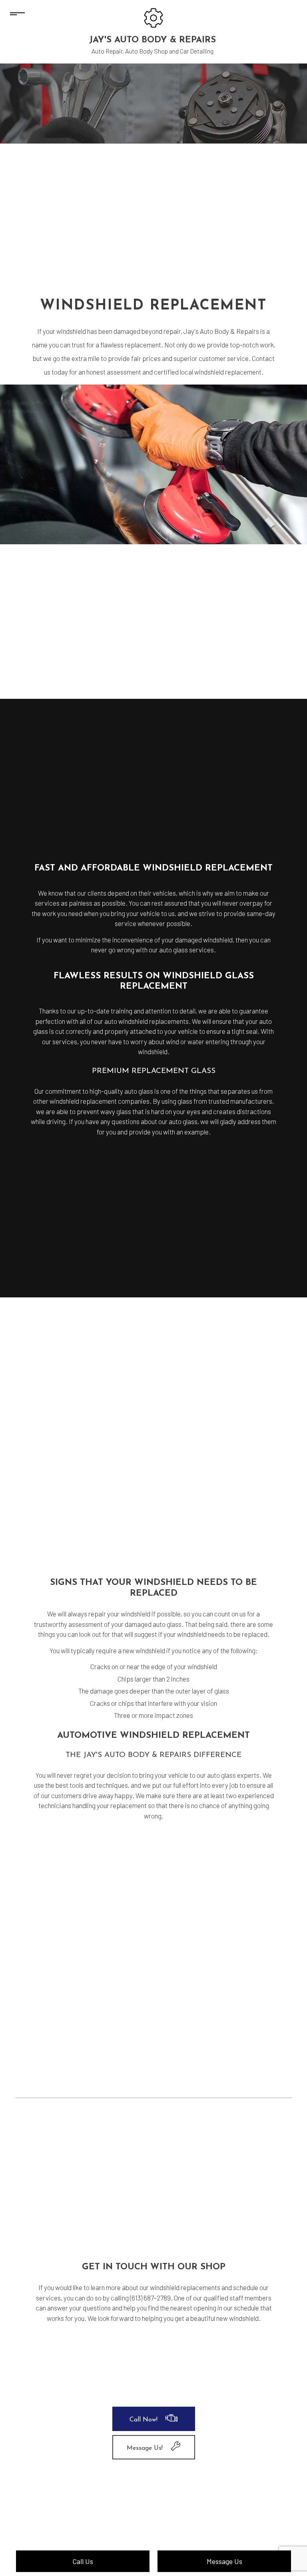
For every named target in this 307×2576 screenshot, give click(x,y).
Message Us (224, 2561)
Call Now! (144, 2420)
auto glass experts (233, 1775)
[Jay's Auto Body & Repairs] (153, 17)
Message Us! (145, 2448)
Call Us (83, 2561)
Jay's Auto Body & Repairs (153, 40)
